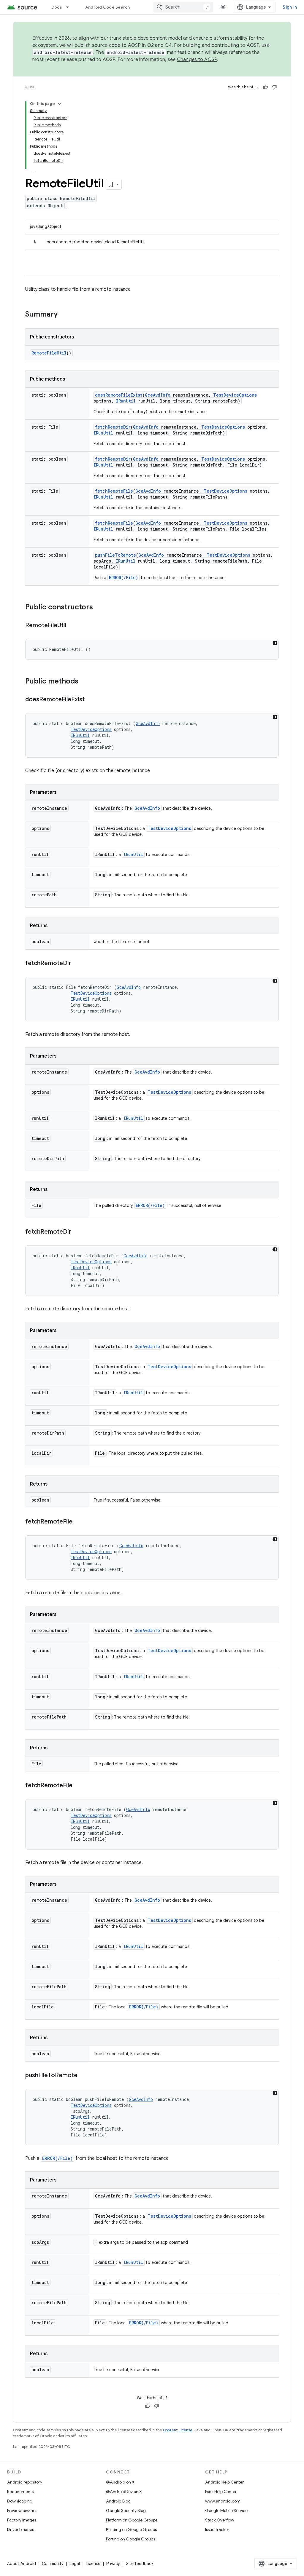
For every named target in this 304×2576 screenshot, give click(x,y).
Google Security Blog (126, 2510)
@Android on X (120, 2482)
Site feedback (140, 2564)
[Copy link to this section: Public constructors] (99, 608)
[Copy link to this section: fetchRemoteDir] (77, 964)
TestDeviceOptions (235, 395)
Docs (57, 7)
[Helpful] (265, 87)
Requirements (20, 2492)
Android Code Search (108, 7)
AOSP (30, 87)
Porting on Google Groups (130, 2539)
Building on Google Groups (131, 2529)
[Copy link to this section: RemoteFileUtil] (72, 626)
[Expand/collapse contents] (60, 104)
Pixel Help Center (221, 2492)
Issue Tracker (217, 2529)
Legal (75, 2564)
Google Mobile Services (227, 2510)
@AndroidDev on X (124, 2492)
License (93, 2564)
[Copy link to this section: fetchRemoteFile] (78, 1522)
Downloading (20, 2501)
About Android (22, 2564)
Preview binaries (22, 2510)
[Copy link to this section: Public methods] (84, 682)
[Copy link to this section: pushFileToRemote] (83, 2076)
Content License (178, 2430)
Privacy (113, 2564)
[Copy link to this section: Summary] (64, 315)
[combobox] (183, 7)
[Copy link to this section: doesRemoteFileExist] (91, 700)
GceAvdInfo (158, 395)
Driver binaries (20, 2529)
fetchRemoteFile (114, 491)
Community (53, 2564)
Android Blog (118, 2501)
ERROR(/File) (123, 578)
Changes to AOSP (197, 60)
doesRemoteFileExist (119, 395)
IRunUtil (126, 401)
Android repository (25, 2482)
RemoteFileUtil (49, 353)
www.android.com (223, 2501)
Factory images (22, 2520)
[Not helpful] (274, 87)
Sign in (290, 7)
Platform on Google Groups (132, 2520)
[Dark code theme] (275, 643)
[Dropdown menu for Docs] (70, 7)
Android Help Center (224, 2482)
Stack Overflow (220, 2520)
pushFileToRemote (115, 555)
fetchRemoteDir (113, 427)
